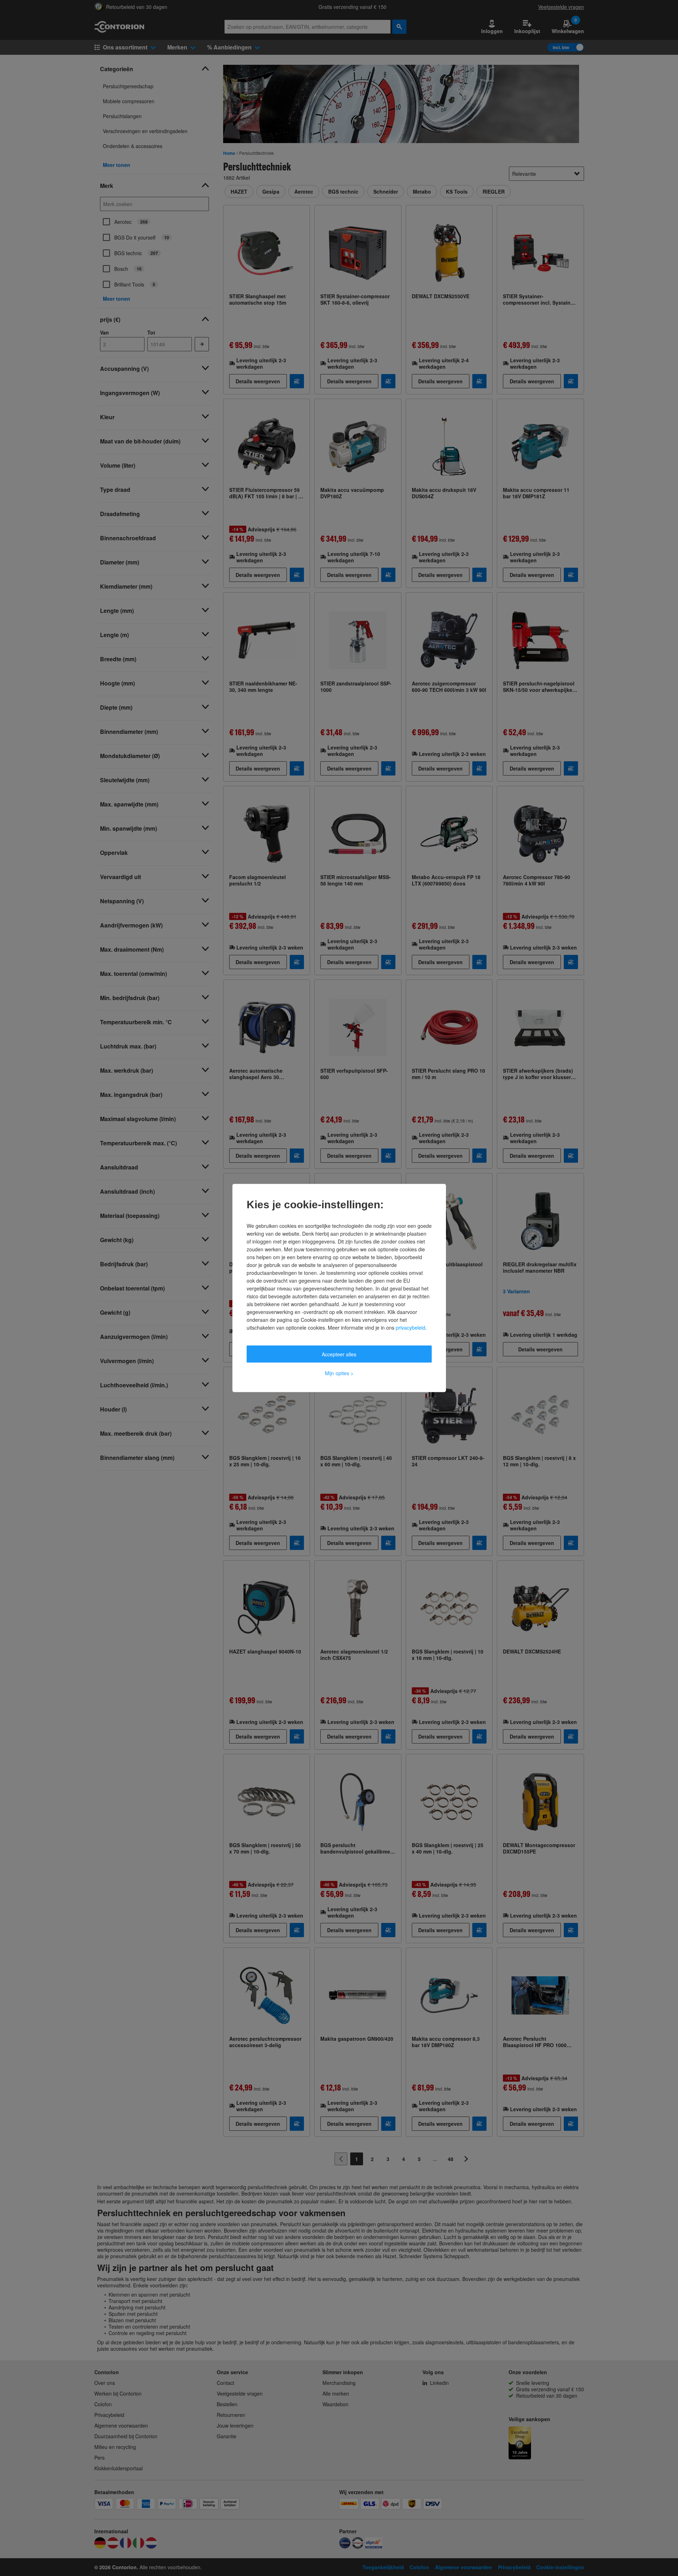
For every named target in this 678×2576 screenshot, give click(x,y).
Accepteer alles (339, 1354)
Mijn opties (339, 1373)
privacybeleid (411, 1328)
